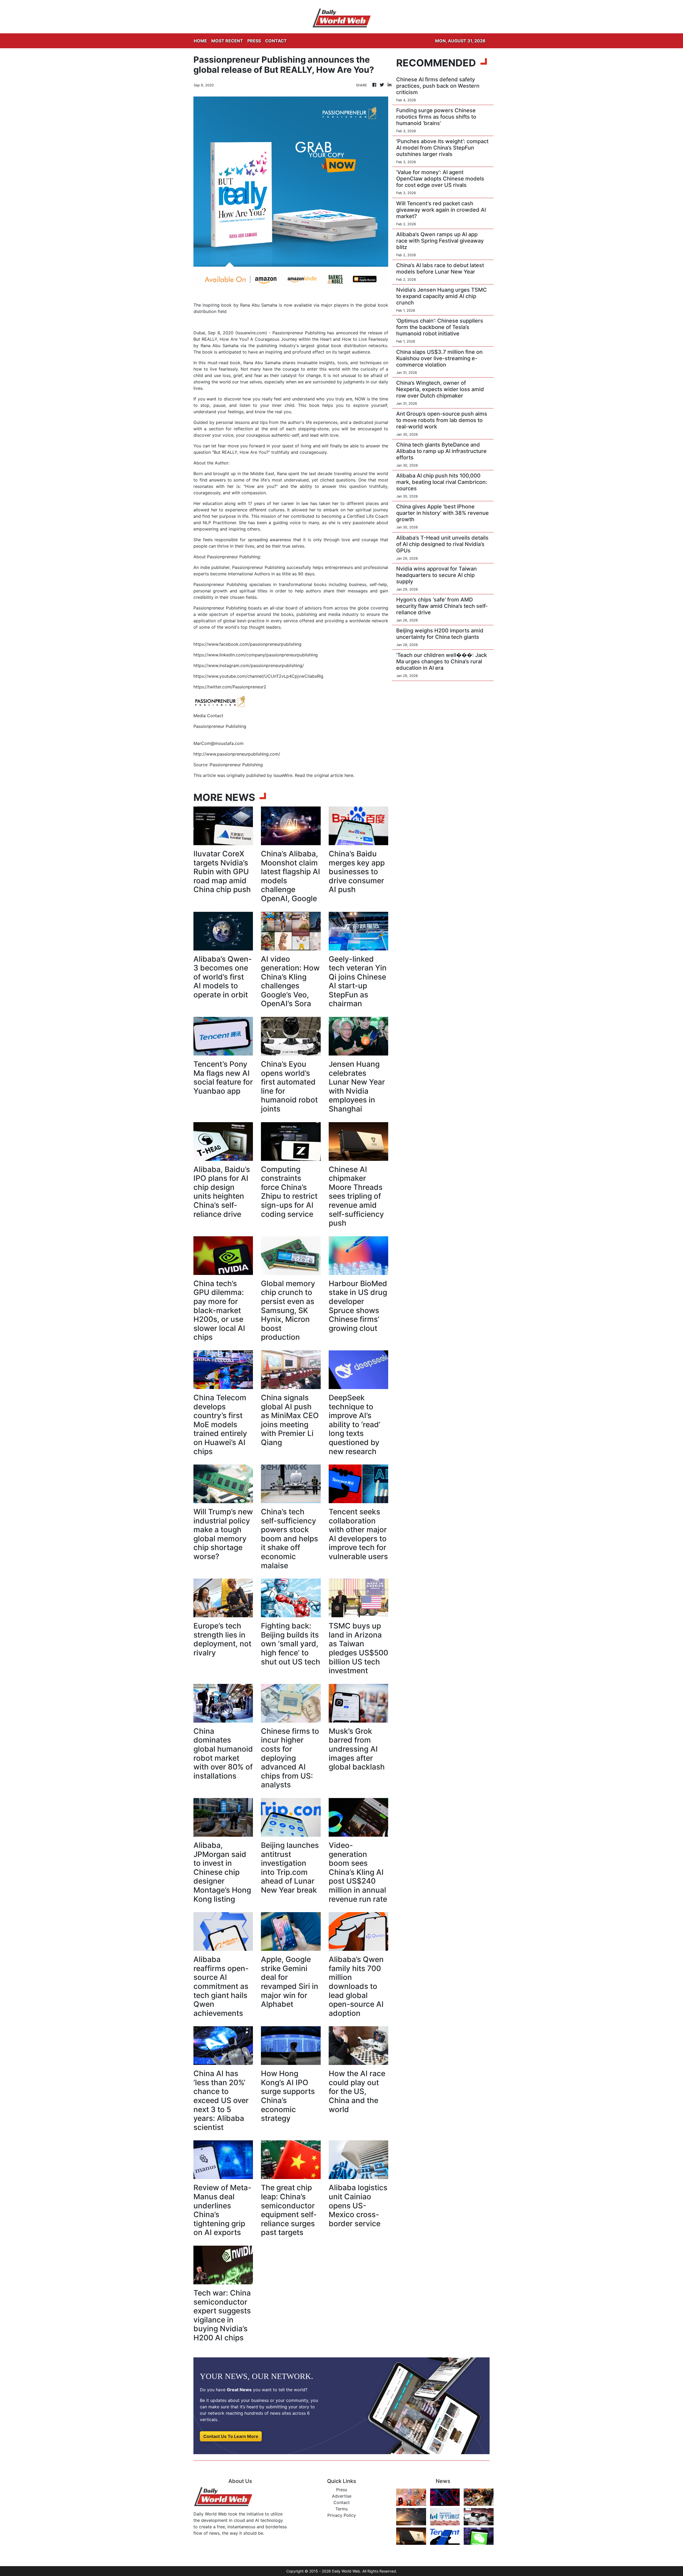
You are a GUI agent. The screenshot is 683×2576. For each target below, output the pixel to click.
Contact (342, 2502)
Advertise (342, 2496)
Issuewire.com (251, 333)
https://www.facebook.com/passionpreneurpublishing (247, 644)
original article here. (334, 775)
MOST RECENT (227, 41)
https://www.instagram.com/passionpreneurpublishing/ (249, 665)
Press (342, 2490)
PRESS (254, 41)
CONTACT (276, 41)
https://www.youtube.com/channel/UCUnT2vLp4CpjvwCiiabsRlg (258, 676)
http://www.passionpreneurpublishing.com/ (237, 754)
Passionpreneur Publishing (259, 567)
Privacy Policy (342, 2515)
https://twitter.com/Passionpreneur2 (230, 687)
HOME (200, 41)
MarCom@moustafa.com (219, 743)
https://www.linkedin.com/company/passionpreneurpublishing (256, 655)
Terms (341, 2509)
